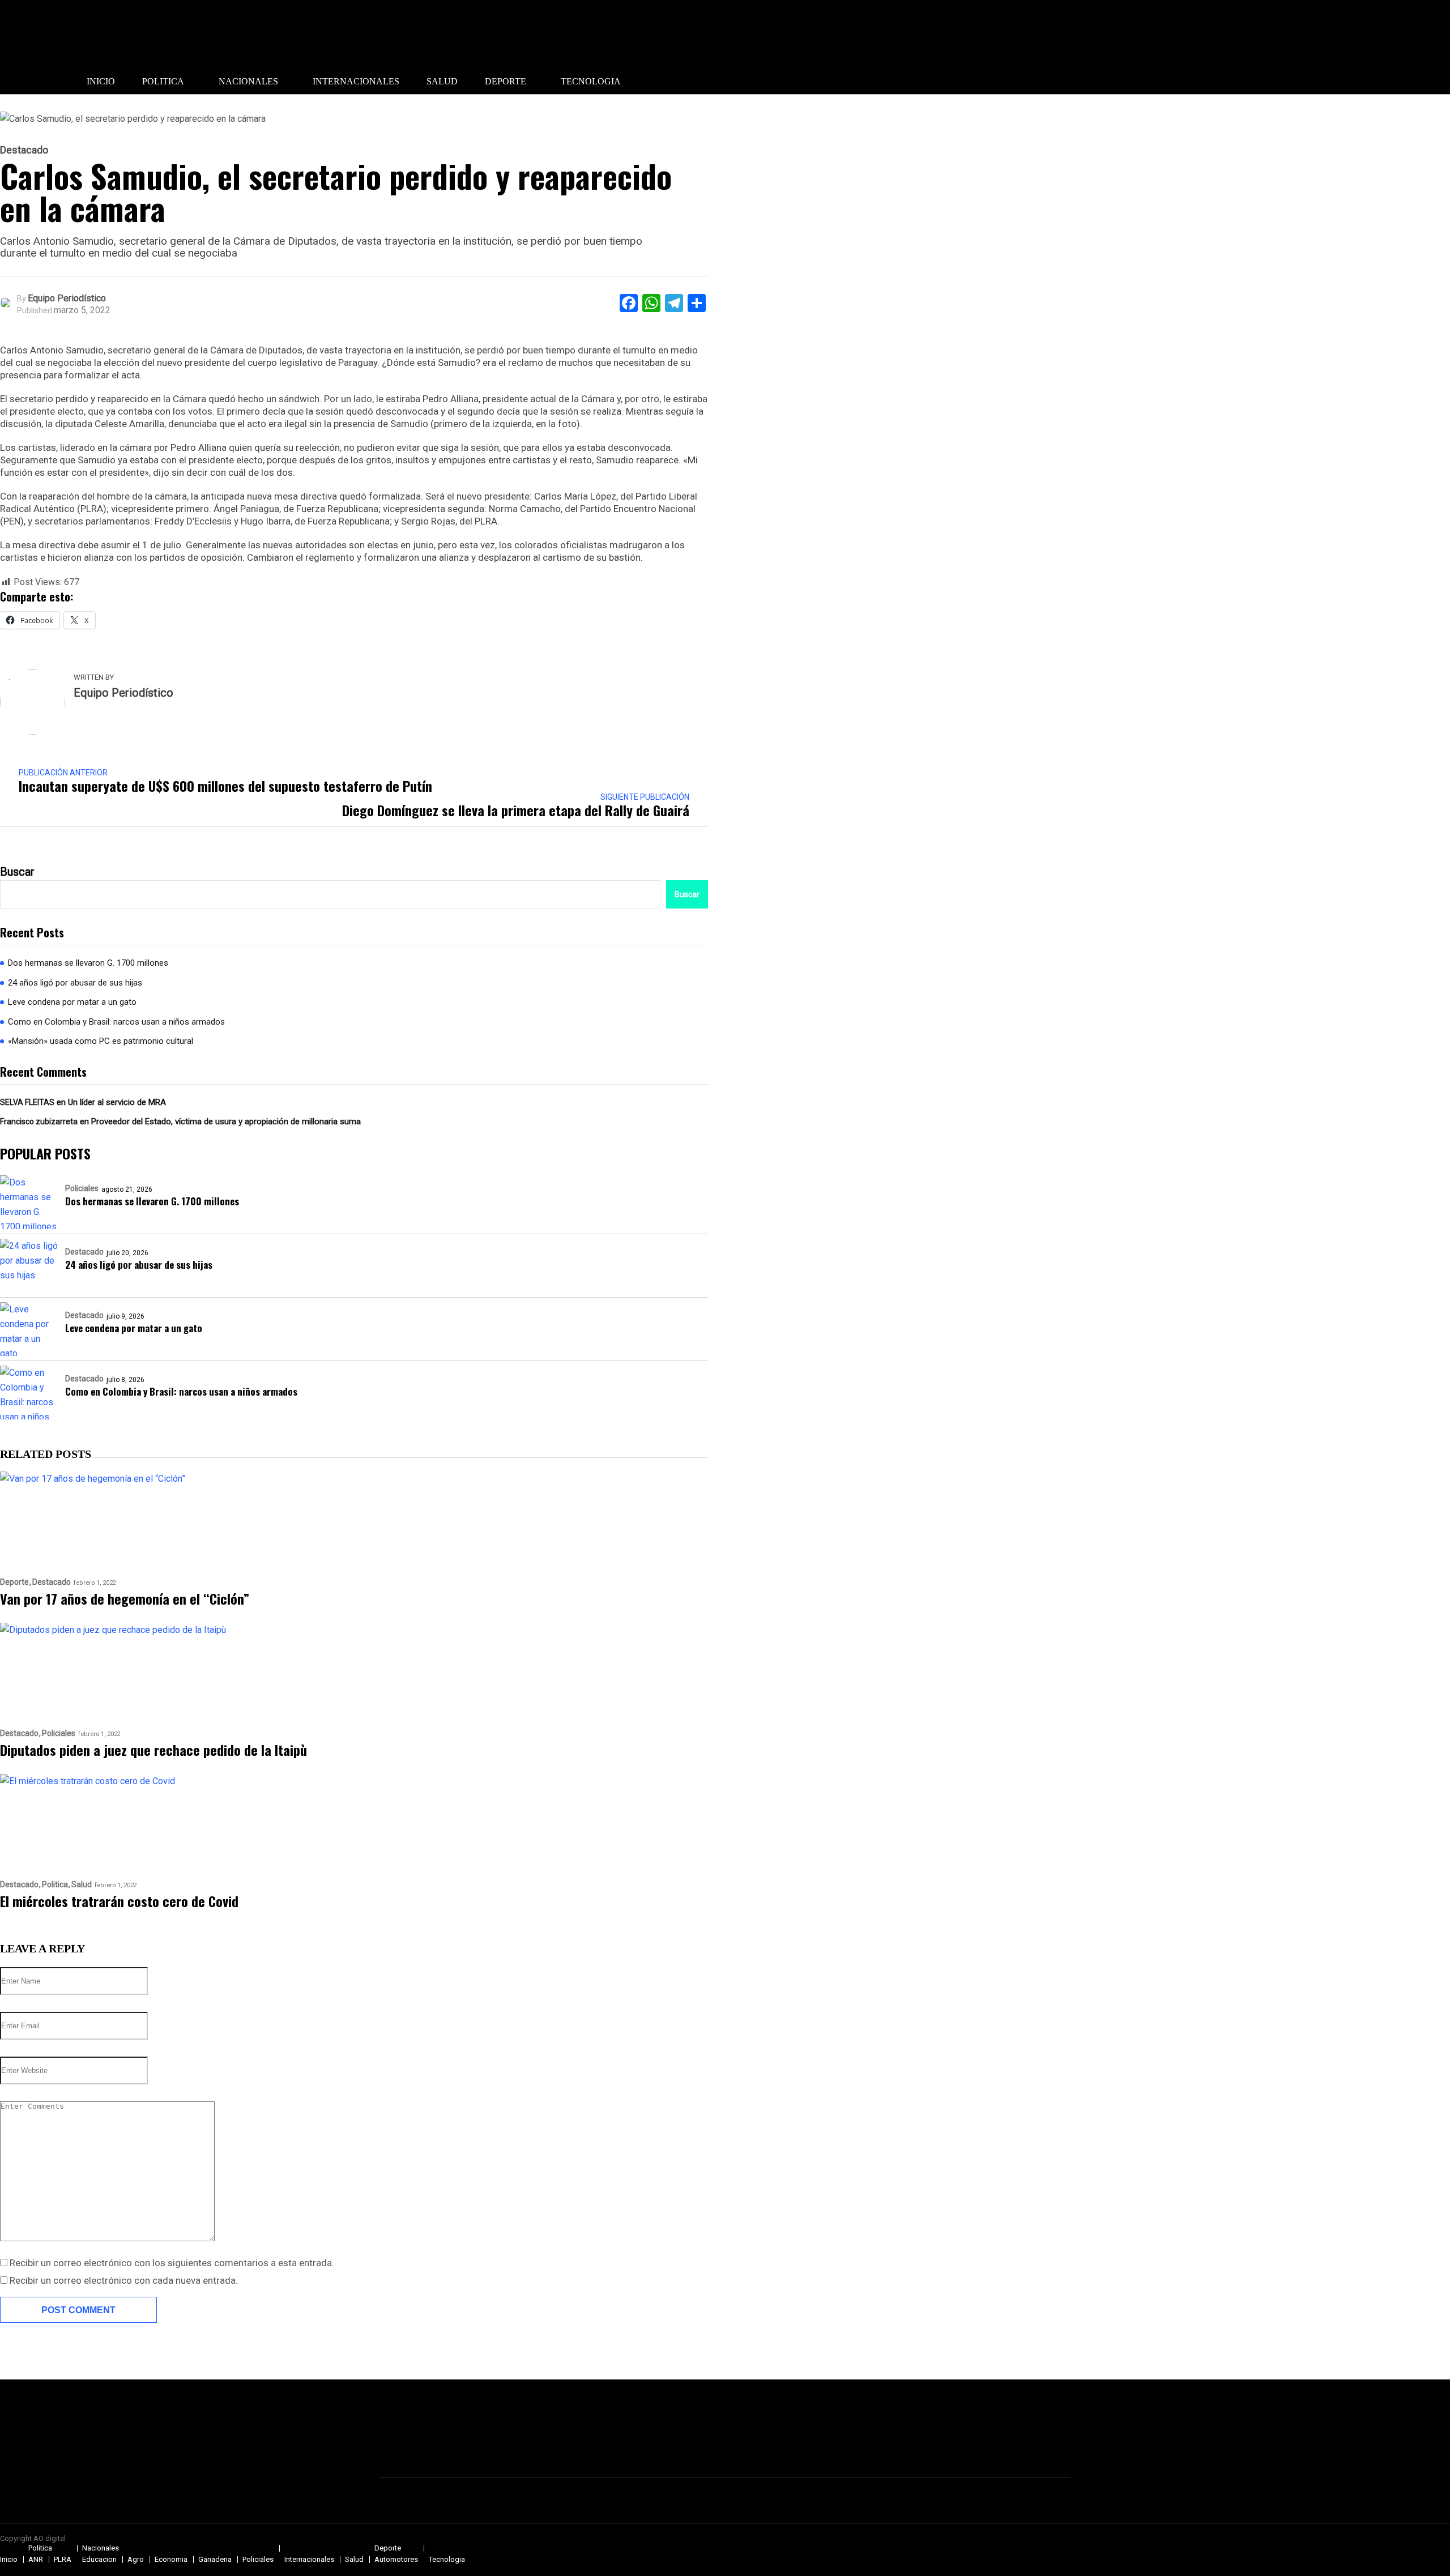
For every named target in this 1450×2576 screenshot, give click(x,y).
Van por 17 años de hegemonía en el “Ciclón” (125, 1598)
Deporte (506, 81)
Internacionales (356, 81)
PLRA (63, 2559)
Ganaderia (215, 2559)
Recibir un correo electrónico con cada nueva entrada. (124, 2280)
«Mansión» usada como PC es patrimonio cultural (101, 1041)
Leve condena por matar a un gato (72, 1002)
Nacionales (248, 81)
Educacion (99, 2559)
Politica (163, 81)
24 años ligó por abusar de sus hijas (75, 983)
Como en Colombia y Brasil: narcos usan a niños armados (116, 1022)
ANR (36, 2559)
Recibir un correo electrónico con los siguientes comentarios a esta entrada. (172, 2263)
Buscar (17, 872)
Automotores (396, 2559)
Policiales (82, 1188)
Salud (442, 81)
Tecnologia (591, 81)
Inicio (101, 81)
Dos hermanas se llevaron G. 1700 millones (88, 963)
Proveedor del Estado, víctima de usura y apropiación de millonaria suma (226, 1121)
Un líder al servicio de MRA (117, 1102)
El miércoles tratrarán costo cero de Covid (119, 1901)
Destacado (24, 150)
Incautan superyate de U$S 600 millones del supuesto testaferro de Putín (225, 786)
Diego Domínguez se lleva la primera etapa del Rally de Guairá (516, 810)
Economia (171, 2559)
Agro (136, 2559)
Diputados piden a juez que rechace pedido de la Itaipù (153, 1750)
